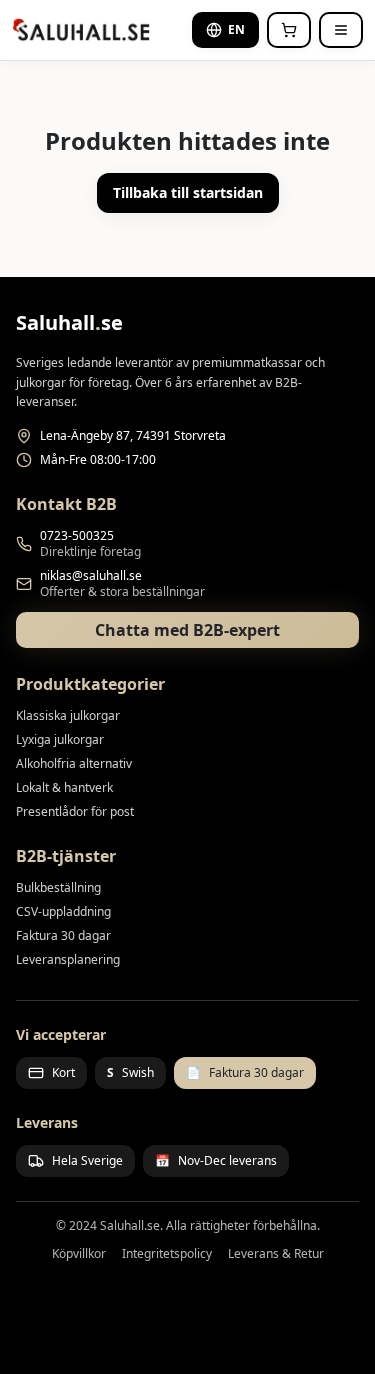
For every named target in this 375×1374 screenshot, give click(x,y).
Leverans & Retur (276, 1254)
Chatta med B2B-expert (187, 630)
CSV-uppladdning (63, 911)
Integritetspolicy (167, 1254)
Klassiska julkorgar (68, 715)
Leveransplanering (68, 959)
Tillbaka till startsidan (188, 192)
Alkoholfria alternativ (74, 763)
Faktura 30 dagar (63, 935)
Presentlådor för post (75, 811)
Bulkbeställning (58, 887)
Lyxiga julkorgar (60, 739)
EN (236, 29)
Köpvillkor (79, 1254)
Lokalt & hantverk (64, 787)
